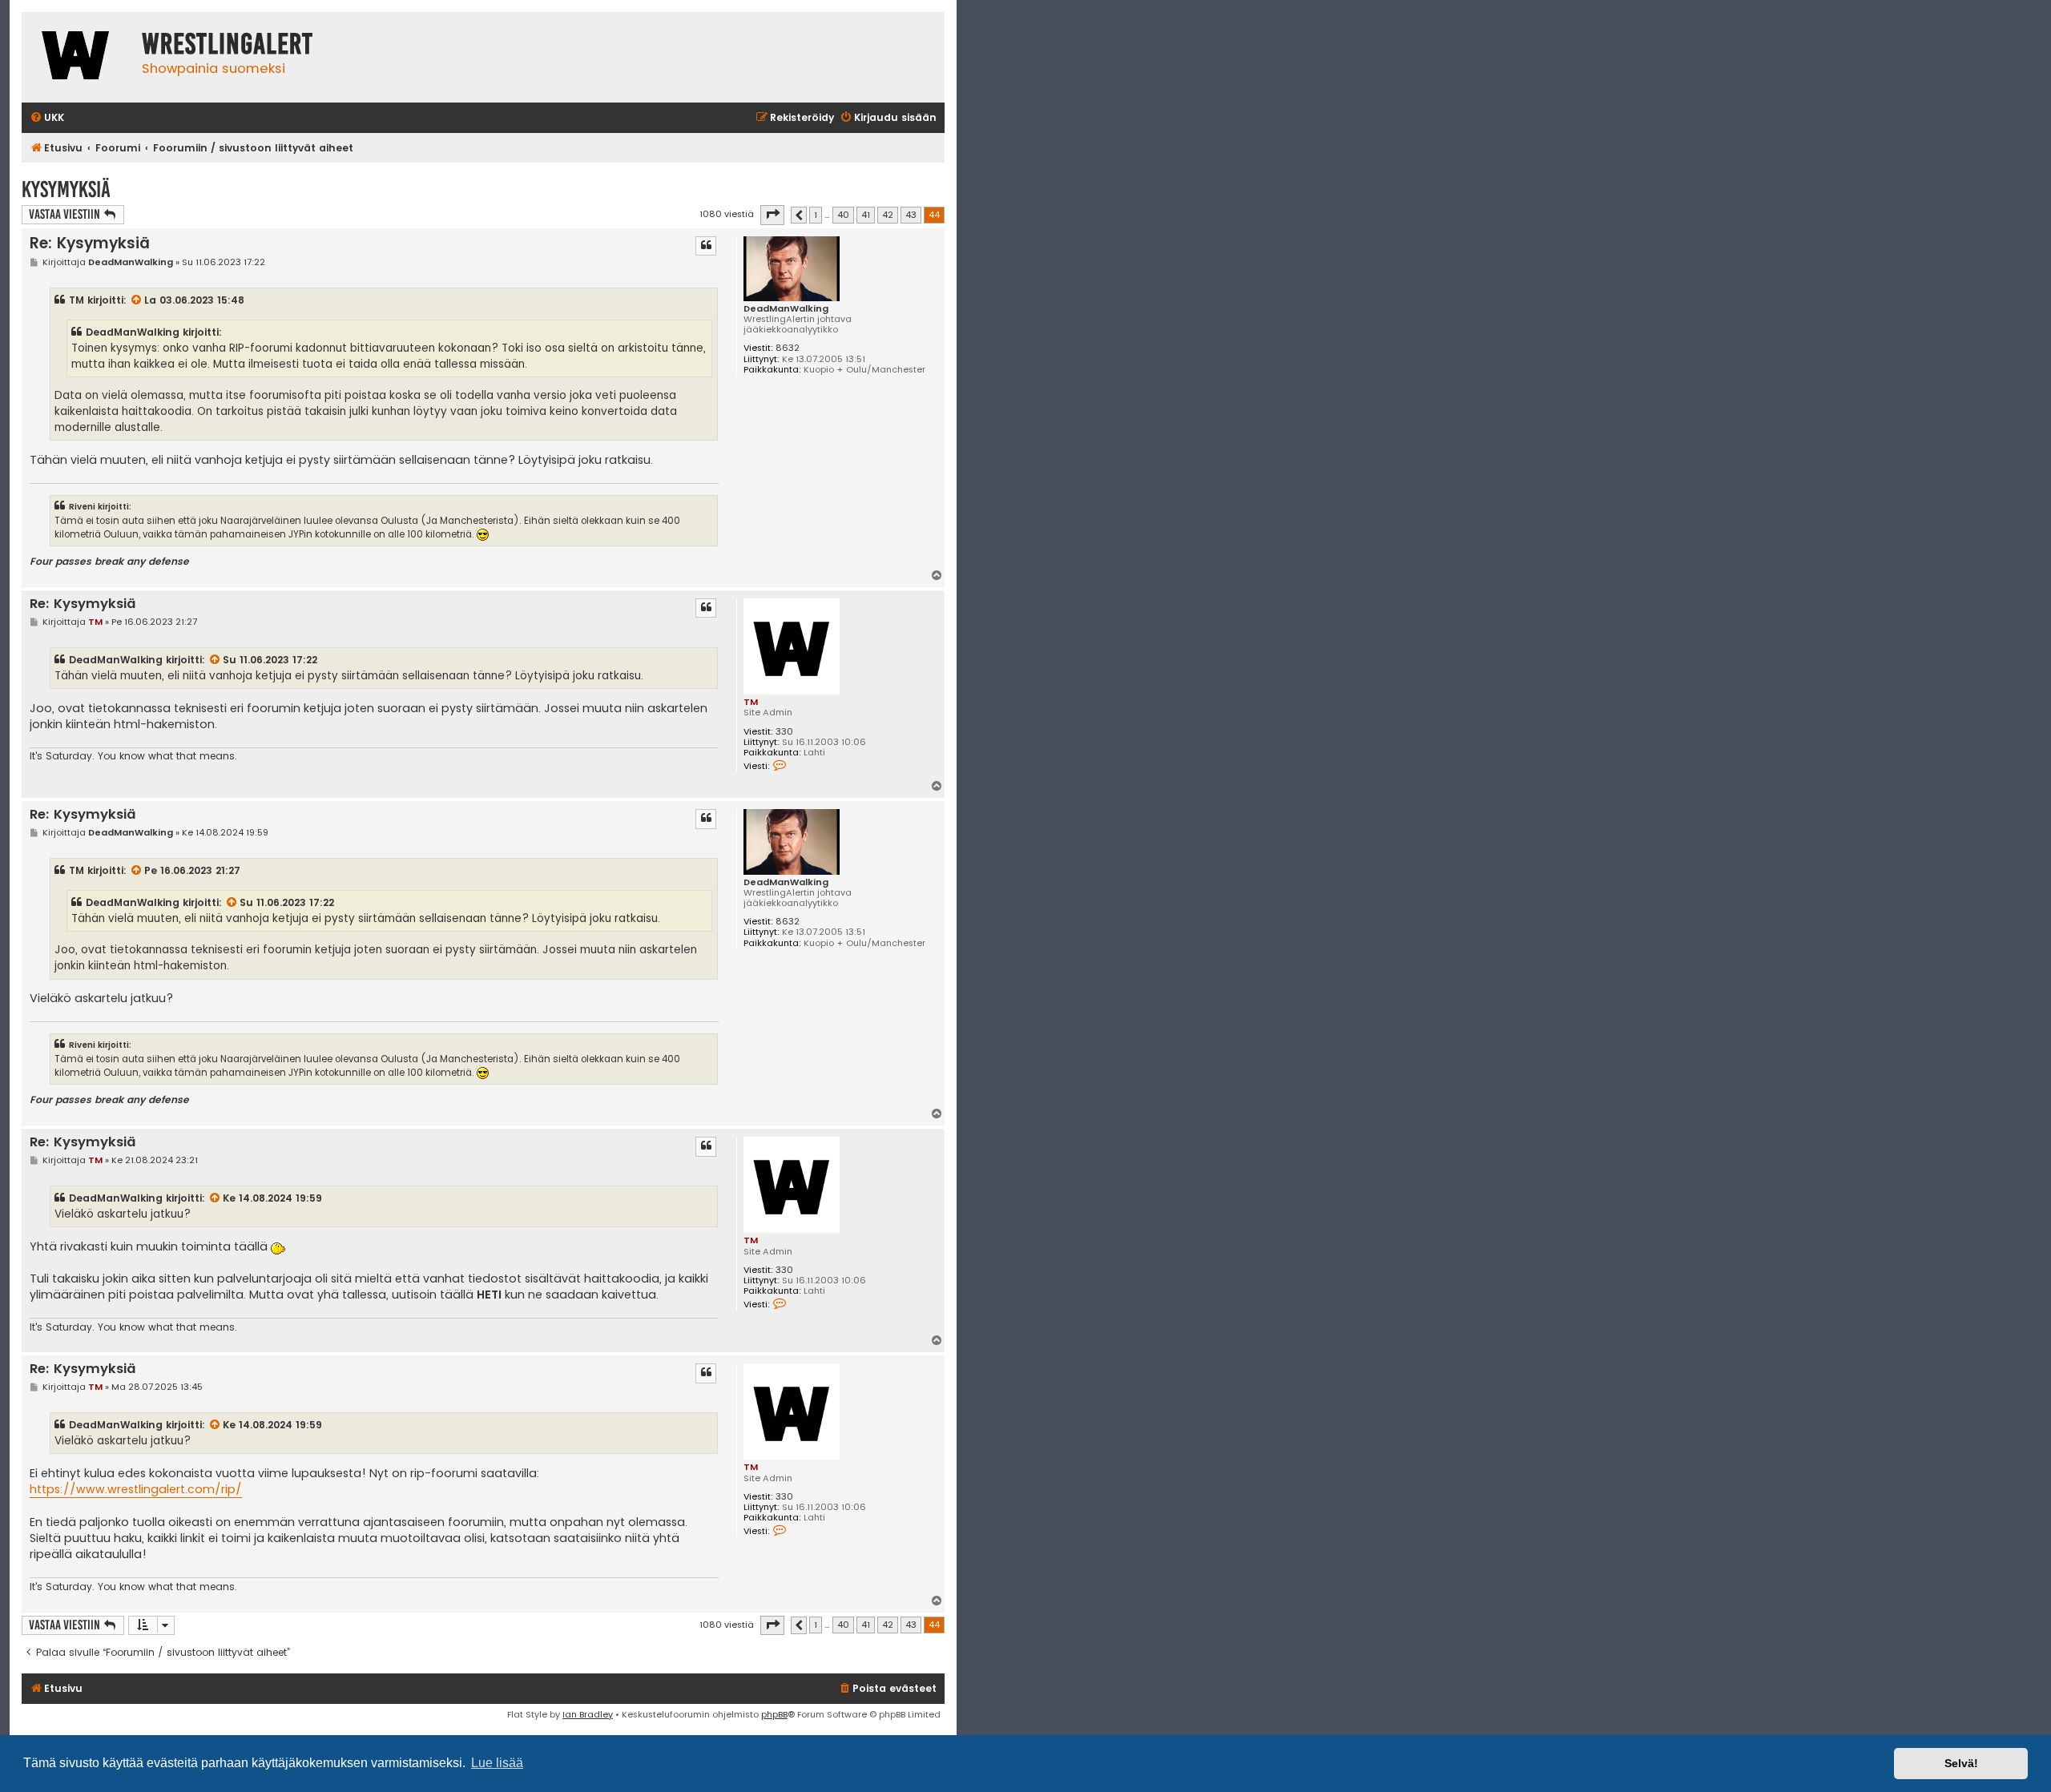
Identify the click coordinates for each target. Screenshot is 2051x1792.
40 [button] (843, 215)
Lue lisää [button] (497, 1763)
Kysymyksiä (66, 189)
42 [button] (888, 215)
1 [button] (816, 215)
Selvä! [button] (1961, 1763)
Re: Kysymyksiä (90, 243)
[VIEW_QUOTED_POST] (137, 300)
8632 (788, 348)
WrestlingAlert (228, 44)
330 (784, 732)
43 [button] (911, 215)
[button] (772, 215)
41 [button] (866, 215)
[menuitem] (47, 118)
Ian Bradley (588, 1714)
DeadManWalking (786, 309)
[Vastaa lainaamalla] (706, 246)
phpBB (774, 1714)
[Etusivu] (78, 57)
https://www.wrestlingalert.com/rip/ (136, 1489)
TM (77, 300)
